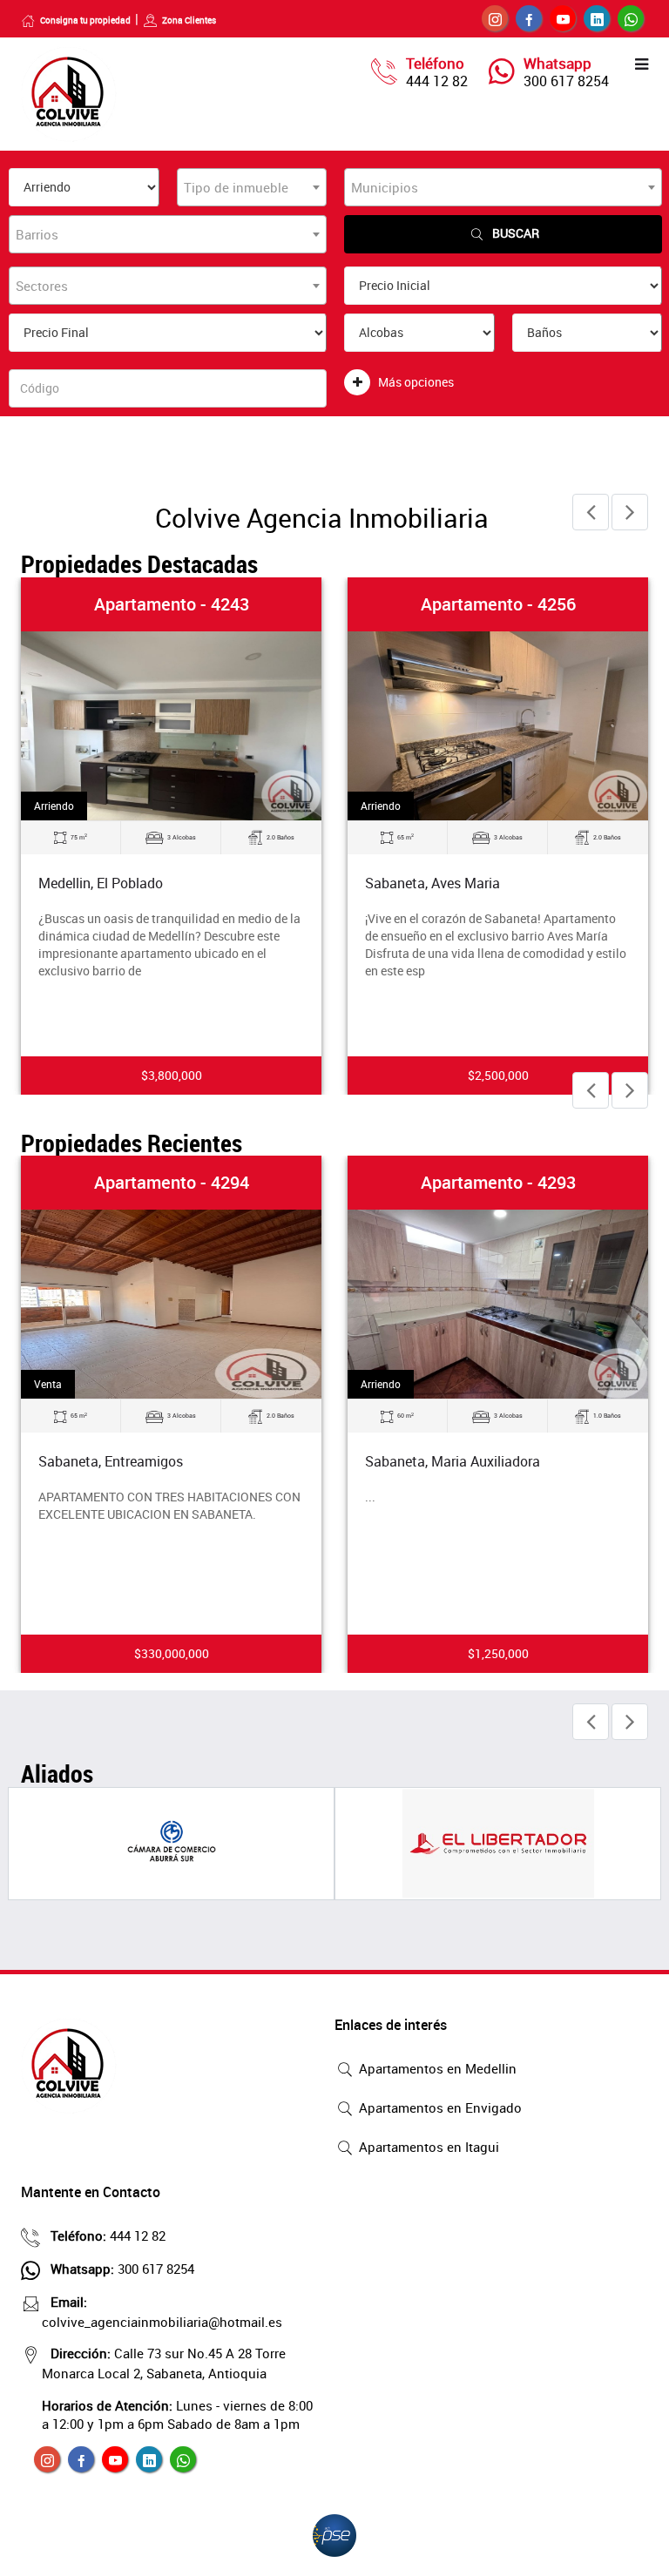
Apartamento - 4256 (498, 604)
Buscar (516, 233)
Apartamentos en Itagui (427, 2147)
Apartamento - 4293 (498, 1182)
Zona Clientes (189, 20)
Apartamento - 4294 (172, 1182)
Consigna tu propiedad (85, 20)
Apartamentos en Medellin (436, 2068)
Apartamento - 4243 (172, 604)
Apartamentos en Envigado (439, 2107)
